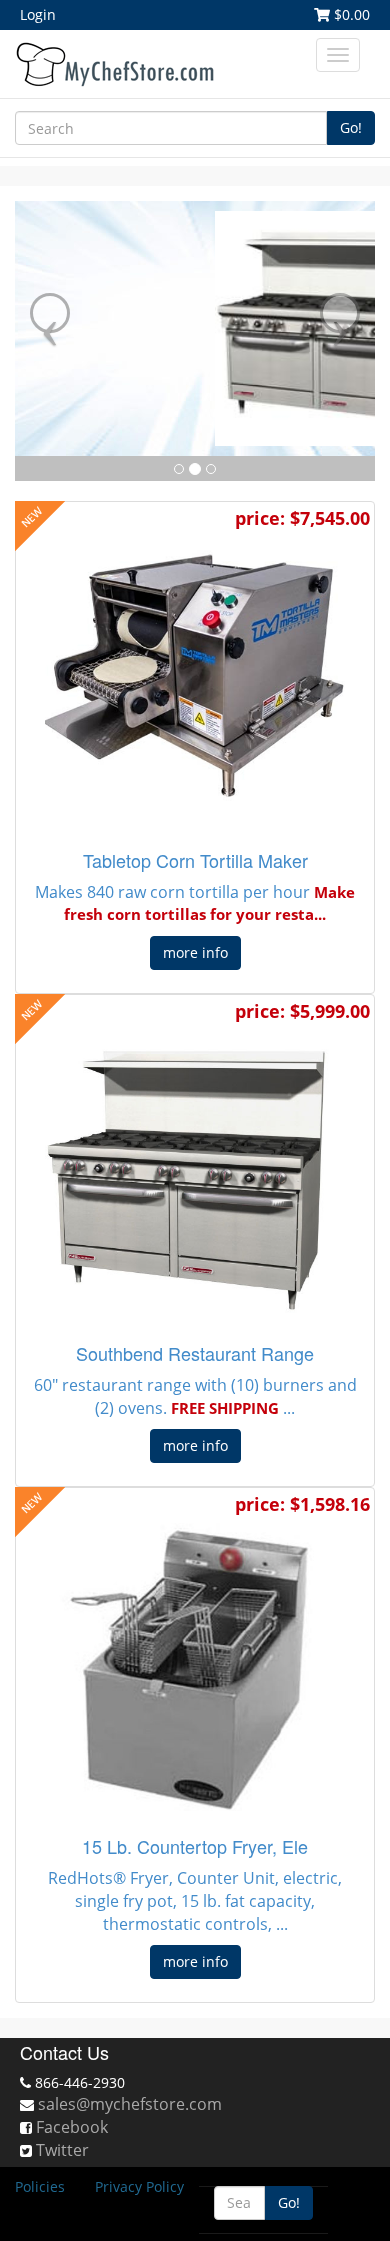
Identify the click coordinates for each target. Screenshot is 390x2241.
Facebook (72, 2127)
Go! (351, 127)
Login (38, 14)
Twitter (62, 2150)
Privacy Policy (139, 2186)
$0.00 (350, 14)
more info (195, 952)
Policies (40, 2186)
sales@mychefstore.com (130, 2104)
